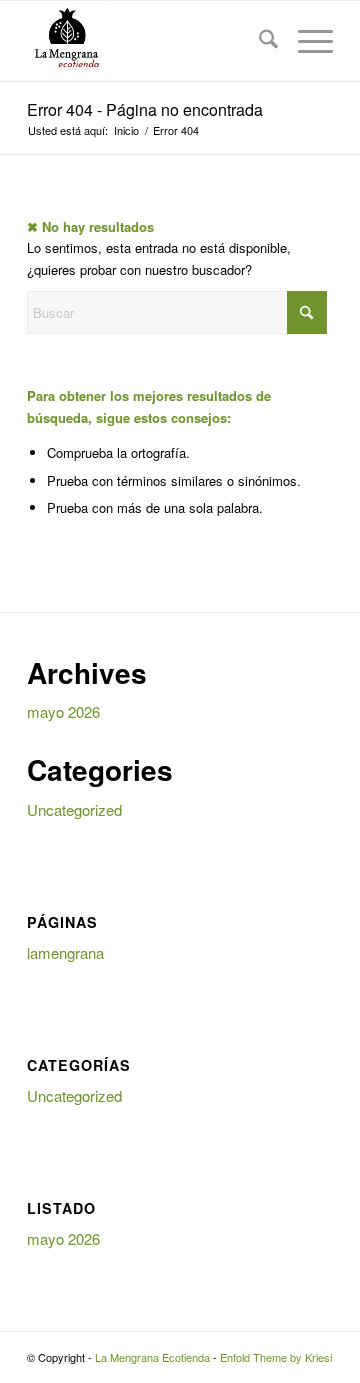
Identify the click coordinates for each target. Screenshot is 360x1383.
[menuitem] (258, 41)
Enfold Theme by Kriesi (276, 1357)
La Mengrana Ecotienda (152, 1357)
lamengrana (65, 952)
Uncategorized (74, 809)
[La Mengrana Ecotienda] (149, 41)
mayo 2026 (63, 711)
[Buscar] (258, 41)
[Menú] (305, 41)
